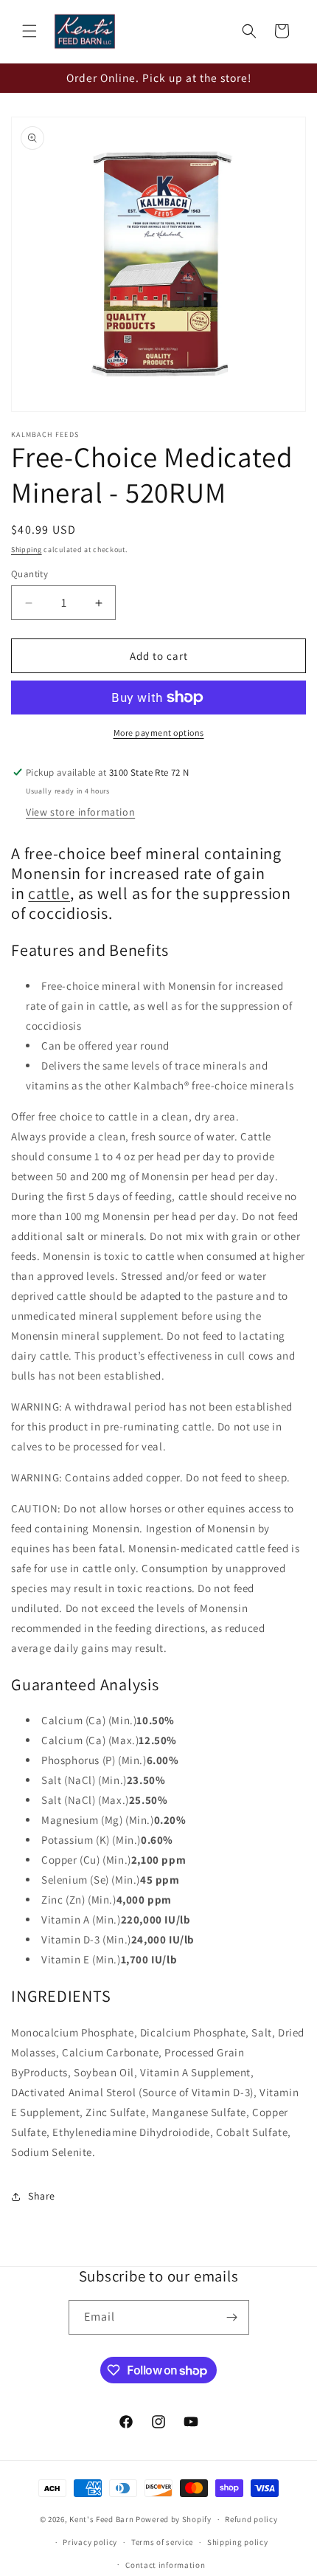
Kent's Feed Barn (101, 2519)
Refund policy (251, 2519)
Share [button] (42, 2196)
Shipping (27, 550)
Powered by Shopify (174, 2519)
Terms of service (162, 2542)
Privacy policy (90, 2542)
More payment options (159, 733)
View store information (80, 812)
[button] (29, 31)
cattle (49, 893)
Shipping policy (238, 2542)
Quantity (29, 574)
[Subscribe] (232, 2317)
